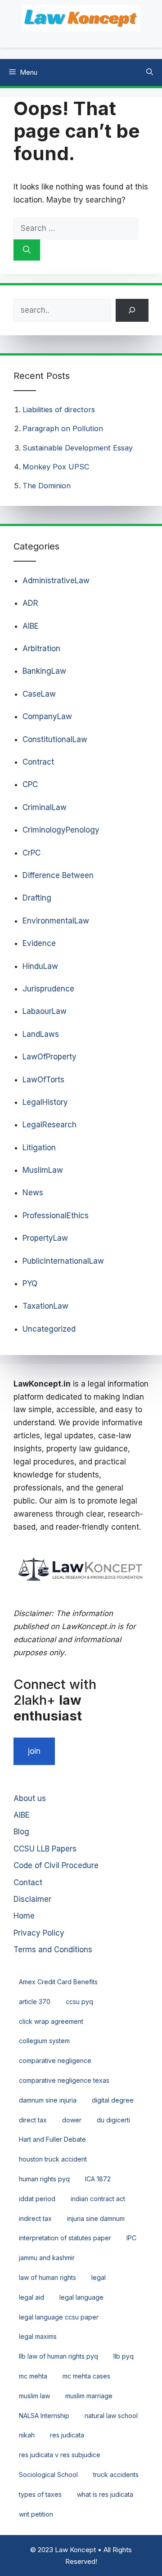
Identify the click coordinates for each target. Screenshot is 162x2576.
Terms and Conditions (53, 1950)
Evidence (39, 943)
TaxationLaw (45, 1306)
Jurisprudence (48, 989)
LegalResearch (49, 1125)
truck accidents (116, 2475)
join (34, 1751)
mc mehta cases (86, 2376)
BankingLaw (44, 671)
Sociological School (48, 2475)
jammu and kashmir (47, 2258)
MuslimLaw (43, 1170)
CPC (30, 784)
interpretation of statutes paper (65, 2238)
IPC (131, 2238)
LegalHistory (45, 1102)
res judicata (67, 2435)
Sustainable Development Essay (78, 448)
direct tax (33, 2120)
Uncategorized (49, 1329)
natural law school (111, 2416)
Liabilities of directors (59, 410)
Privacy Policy (39, 1933)
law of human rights (47, 2277)
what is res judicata (105, 2494)
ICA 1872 (98, 2179)
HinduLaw (40, 966)
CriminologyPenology (61, 830)
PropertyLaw (45, 1238)
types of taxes (40, 2494)
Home (24, 1916)
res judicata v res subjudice (60, 2455)
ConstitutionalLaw (55, 739)
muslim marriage (89, 2396)
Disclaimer (32, 1899)
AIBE (31, 626)
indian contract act (98, 2199)
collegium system (44, 2041)
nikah (27, 2435)
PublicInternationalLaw (63, 1261)
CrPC (31, 853)
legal (99, 2277)
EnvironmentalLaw (56, 921)
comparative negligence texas (64, 2080)
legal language (81, 2297)
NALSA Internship (44, 2416)
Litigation (39, 1148)
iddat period (37, 2199)
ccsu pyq (79, 2002)
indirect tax (35, 2218)
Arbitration (41, 649)
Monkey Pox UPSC (56, 467)
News (33, 1193)
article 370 (35, 2002)
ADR (30, 603)
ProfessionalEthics (56, 1216)
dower (72, 2120)
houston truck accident (53, 2159)
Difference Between (58, 875)
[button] (150, 72)
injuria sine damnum (96, 2218)
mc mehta (33, 2376)
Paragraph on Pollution (63, 428)
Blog (21, 1832)
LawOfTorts (43, 1080)
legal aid (31, 2297)
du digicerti (113, 2120)
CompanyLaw (47, 716)
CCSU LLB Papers (45, 1849)
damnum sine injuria (48, 2100)
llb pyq (124, 2356)
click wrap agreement (51, 2021)
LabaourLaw (45, 1011)
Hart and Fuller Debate (52, 2139)
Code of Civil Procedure (56, 1865)
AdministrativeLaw (56, 581)
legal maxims (38, 2336)
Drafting (37, 898)
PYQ (30, 1283)
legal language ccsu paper (59, 2317)
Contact (28, 1882)
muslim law (34, 2396)
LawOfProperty (49, 1057)
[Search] (27, 250)
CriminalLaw (45, 807)
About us (30, 1798)
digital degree (113, 2100)
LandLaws (41, 1034)
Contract (38, 762)
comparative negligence (55, 2060)
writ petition (36, 2514)
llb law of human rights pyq (58, 2356)
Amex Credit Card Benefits (58, 1982)
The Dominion (47, 486)
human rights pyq (44, 2179)
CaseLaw (39, 694)
